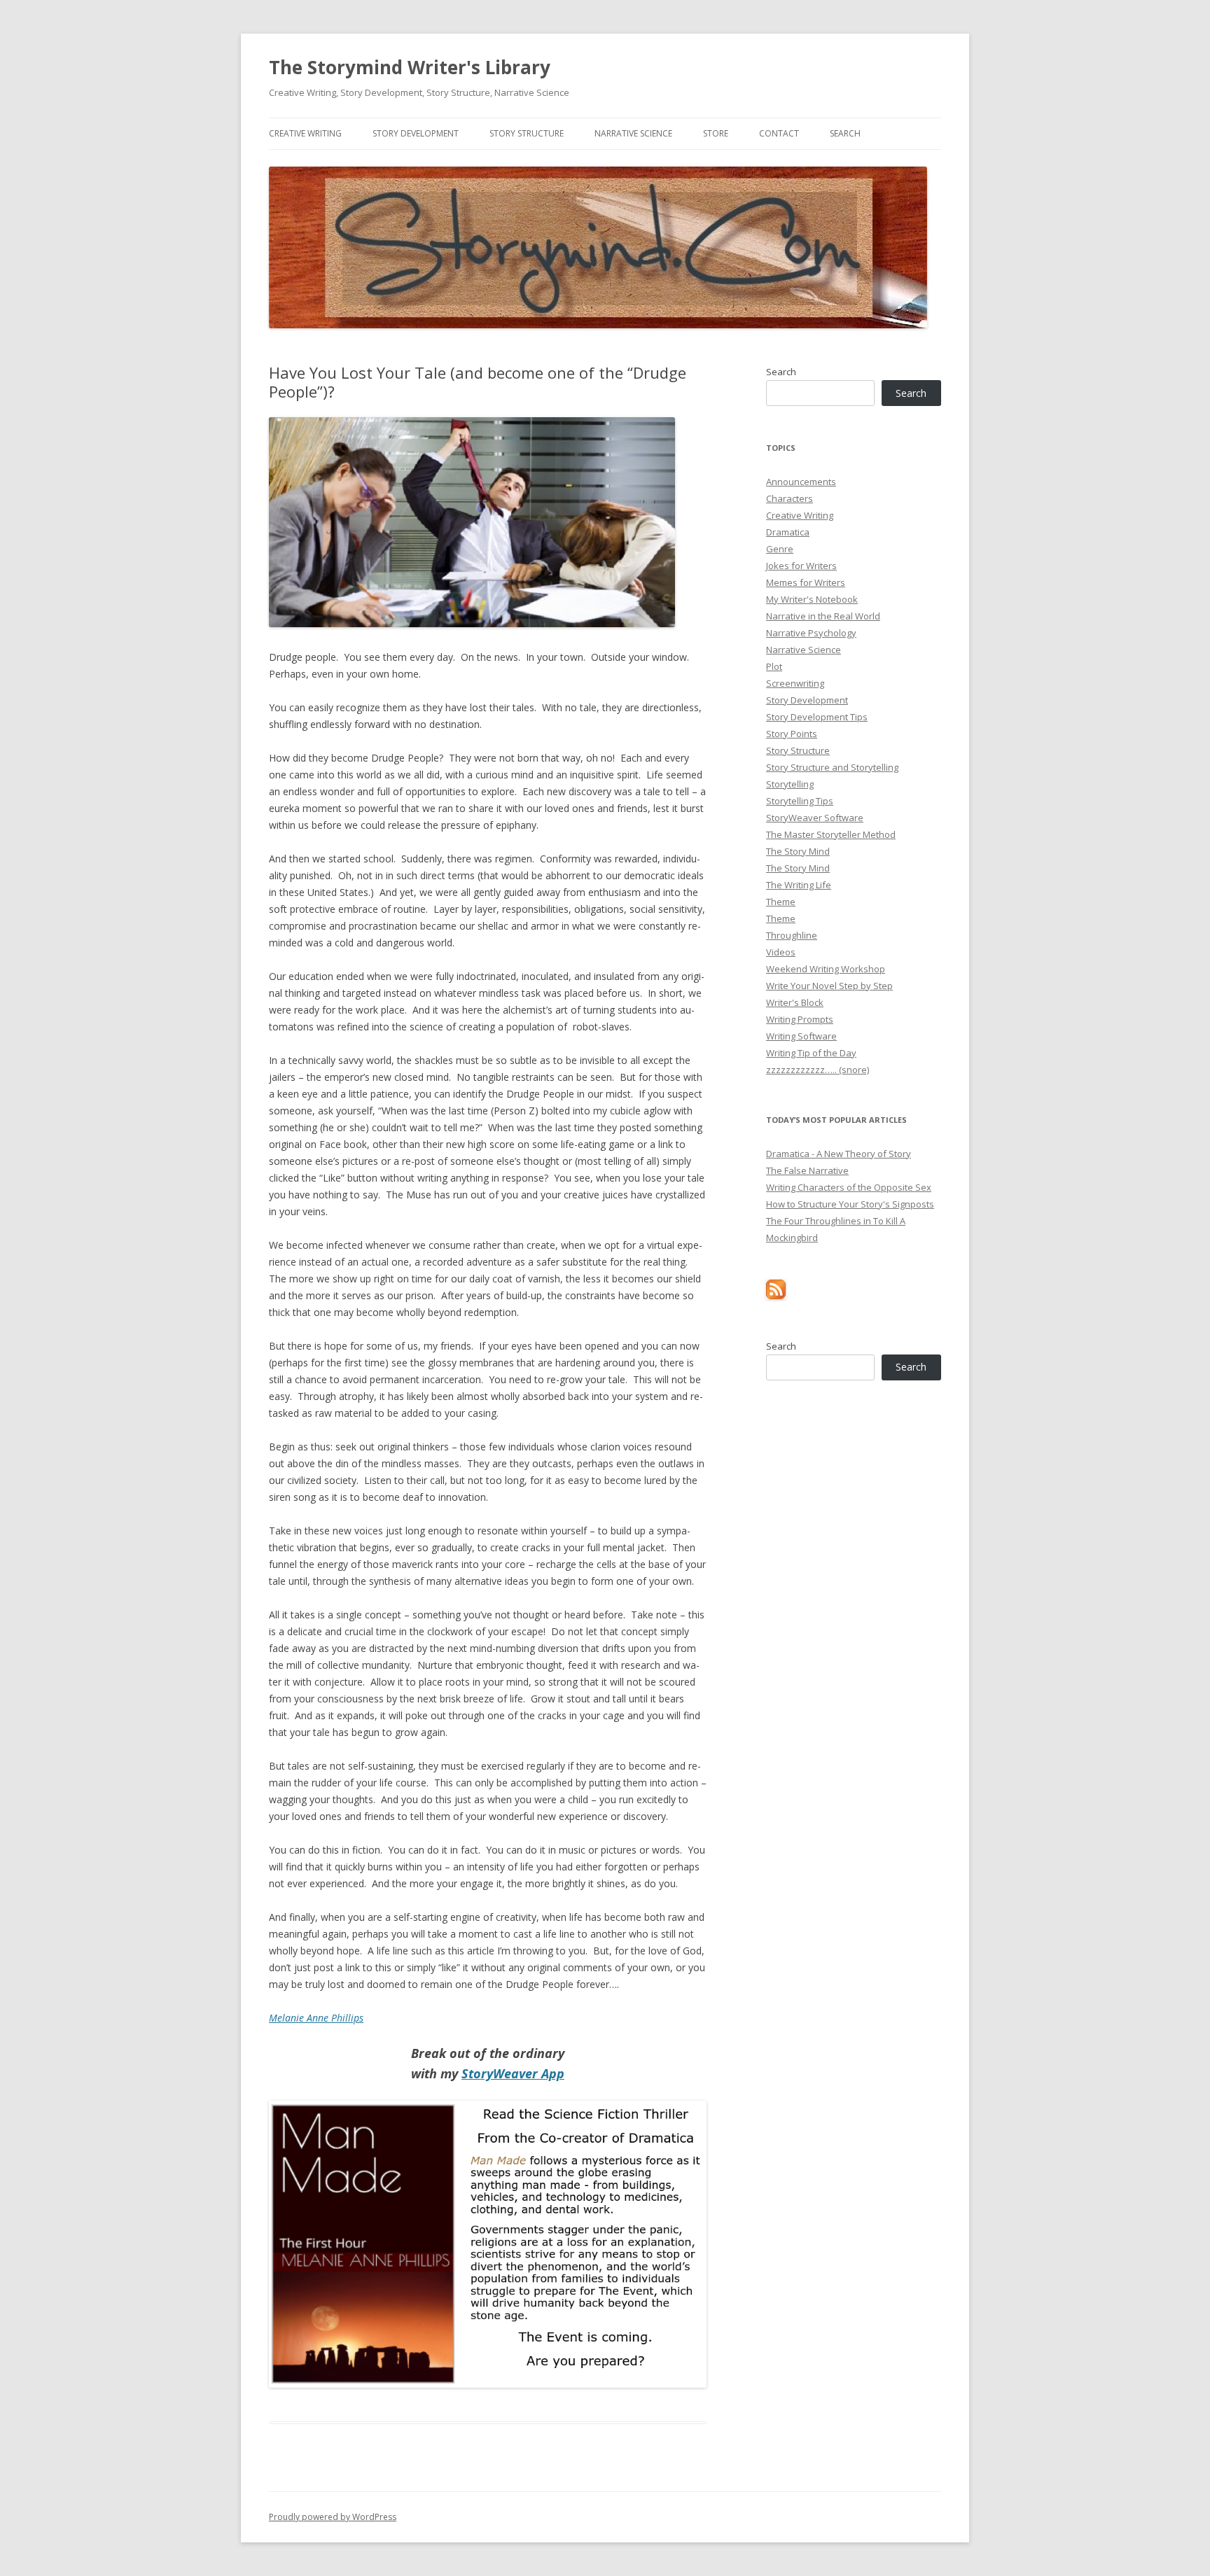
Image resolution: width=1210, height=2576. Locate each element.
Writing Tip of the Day (811, 1053)
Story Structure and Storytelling (832, 767)
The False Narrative (807, 1170)
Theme (781, 902)
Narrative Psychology (811, 633)
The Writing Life (799, 885)
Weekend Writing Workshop (826, 969)
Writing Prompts (800, 1019)
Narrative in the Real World (823, 616)
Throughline (792, 935)
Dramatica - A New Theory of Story (839, 1154)
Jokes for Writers (801, 566)
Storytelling (790, 784)
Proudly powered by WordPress (333, 2517)
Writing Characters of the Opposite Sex (849, 1187)
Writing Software (801, 1036)
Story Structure (527, 133)
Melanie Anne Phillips (316, 2018)
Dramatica (788, 532)
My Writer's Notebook (812, 599)
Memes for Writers (806, 582)
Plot (774, 666)
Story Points (792, 734)
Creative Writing (305, 133)
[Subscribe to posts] (776, 1296)
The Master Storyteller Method (831, 834)
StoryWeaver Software (815, 818)
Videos (781, 952)
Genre (780, 549)
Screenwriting (795, 683)
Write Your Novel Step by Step (829, 986)
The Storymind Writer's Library (410, 67)
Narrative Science (633, 133)
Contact (779, 133)
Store (716, 133)
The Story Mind (798, 851)
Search (845, 133)
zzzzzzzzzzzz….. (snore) (818, 1070)
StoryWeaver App (513, 2073)
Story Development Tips (817, 717)
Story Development (416, 133)
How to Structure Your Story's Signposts (850, 1204)
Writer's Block (795, 1002)
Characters (790, 498)
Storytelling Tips (800, 801)
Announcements (801, 482)
